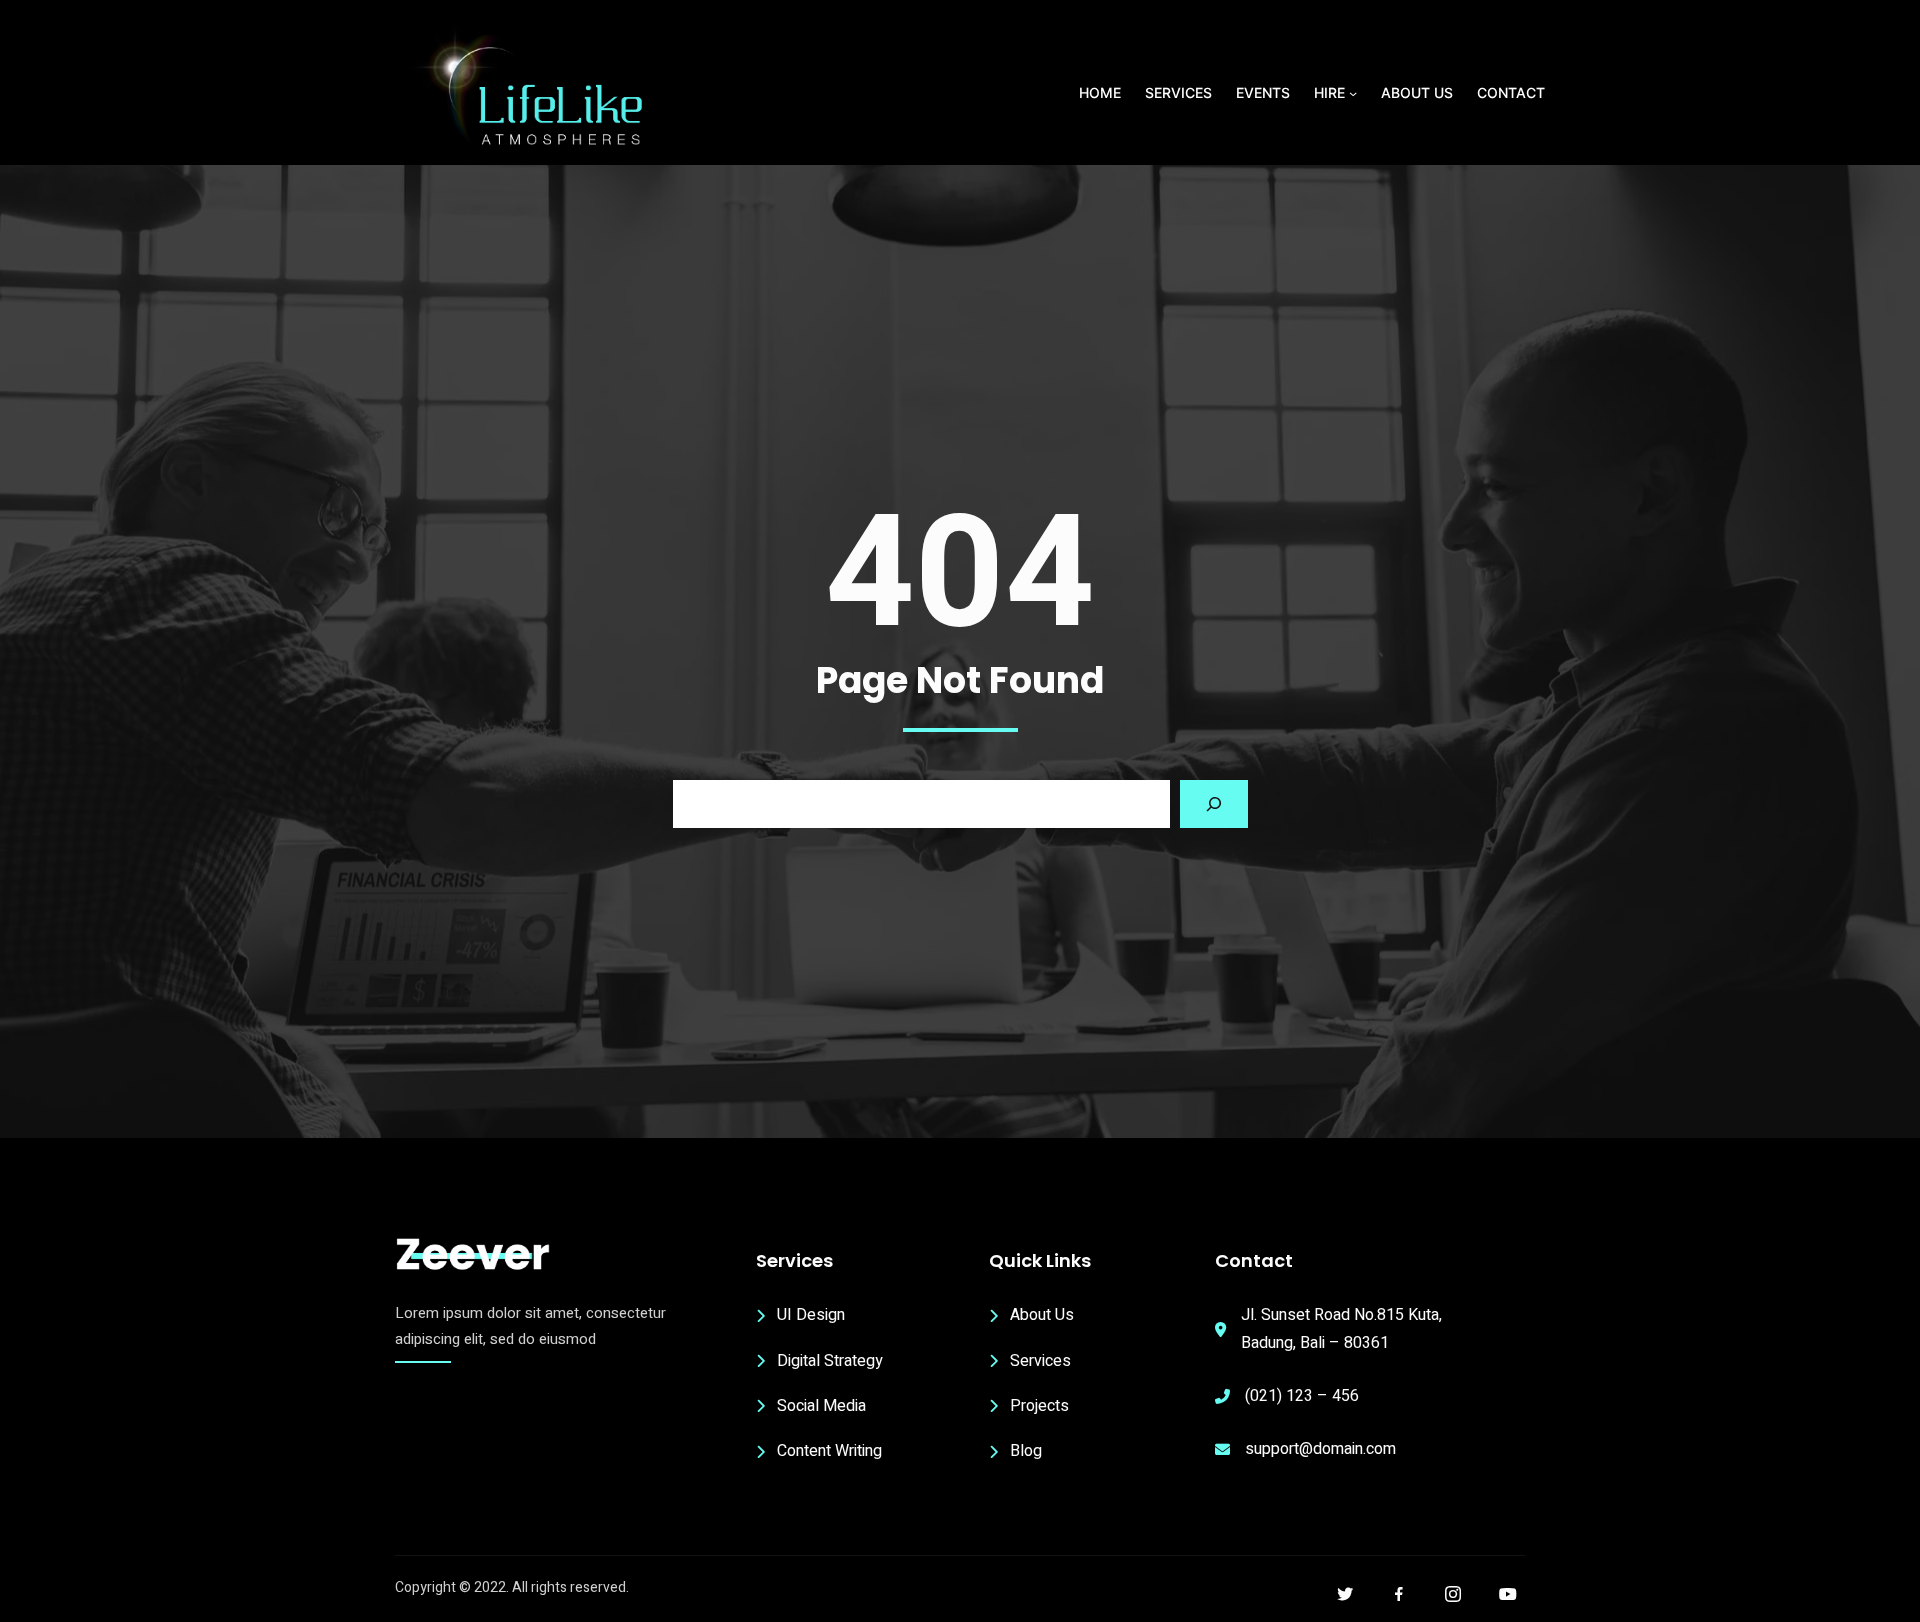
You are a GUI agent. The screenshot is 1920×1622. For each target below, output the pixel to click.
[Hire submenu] (1353, 93)
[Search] (1214, 804)
